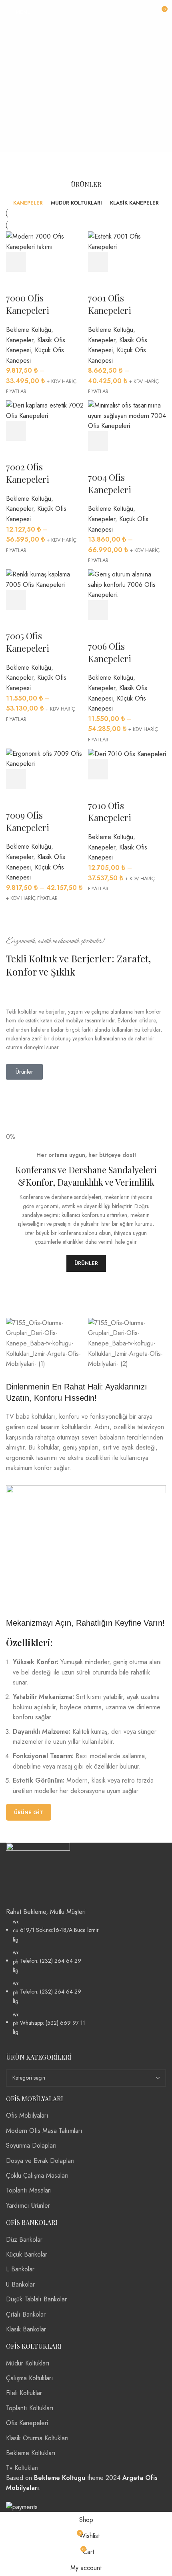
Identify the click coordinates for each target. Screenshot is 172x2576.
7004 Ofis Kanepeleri (110, 483)
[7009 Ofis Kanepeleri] (45, 758)
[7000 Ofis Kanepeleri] (45, 241)
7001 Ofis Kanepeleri (110, 304)
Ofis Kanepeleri (27, 2423)
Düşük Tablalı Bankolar (36, 2299)
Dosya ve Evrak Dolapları (40, 2161)
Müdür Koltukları (28, 2363)
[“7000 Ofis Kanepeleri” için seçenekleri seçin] (16, 262)
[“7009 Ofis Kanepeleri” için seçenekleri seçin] (16, 779)
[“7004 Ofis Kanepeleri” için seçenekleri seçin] (98, 441)
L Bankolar (20, 2269)
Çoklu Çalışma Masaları (37, 2175)
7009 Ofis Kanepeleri (28, 821)
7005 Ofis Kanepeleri (28, 642)
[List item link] (86, 1977)
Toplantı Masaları (29, 2190)
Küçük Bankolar (27, 2254)
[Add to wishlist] (16, 282)
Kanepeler (20, 340)
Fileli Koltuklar (24, 2393)
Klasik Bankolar (26, 2329)
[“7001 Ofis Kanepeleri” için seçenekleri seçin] (98, 262)
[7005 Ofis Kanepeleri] (45, 579)
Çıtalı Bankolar (26, 2314)
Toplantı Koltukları (30, 2408)
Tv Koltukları (22, 2468)
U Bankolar (20, 2284)
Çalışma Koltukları (30, 2378)
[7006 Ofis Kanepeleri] (127, 584)
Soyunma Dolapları (31, 2145)
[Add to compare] (60, 262)
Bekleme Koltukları (31, 2453)
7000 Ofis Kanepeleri (28, 304)
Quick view (38, 262)
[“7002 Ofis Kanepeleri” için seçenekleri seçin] (16, 431)
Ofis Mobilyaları (27, 2115)
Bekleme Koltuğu (29, 330)
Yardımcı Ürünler (28, 2206)
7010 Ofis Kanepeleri (110, 812)
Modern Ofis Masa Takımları (44, 2131)
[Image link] (38, 1874)
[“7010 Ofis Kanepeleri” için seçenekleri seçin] (98, 769)
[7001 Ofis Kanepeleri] (127, 241)
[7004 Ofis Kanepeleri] (127, 415)
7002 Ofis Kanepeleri (28, 473)
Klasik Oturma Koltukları (37, 2438)
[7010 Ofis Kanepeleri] (127, 754)
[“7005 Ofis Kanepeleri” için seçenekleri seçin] (16, 600)
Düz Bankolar (24, 2240)
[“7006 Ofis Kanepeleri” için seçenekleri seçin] (98, 610)
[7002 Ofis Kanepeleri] (45, 410)
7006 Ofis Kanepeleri (110, 652)
